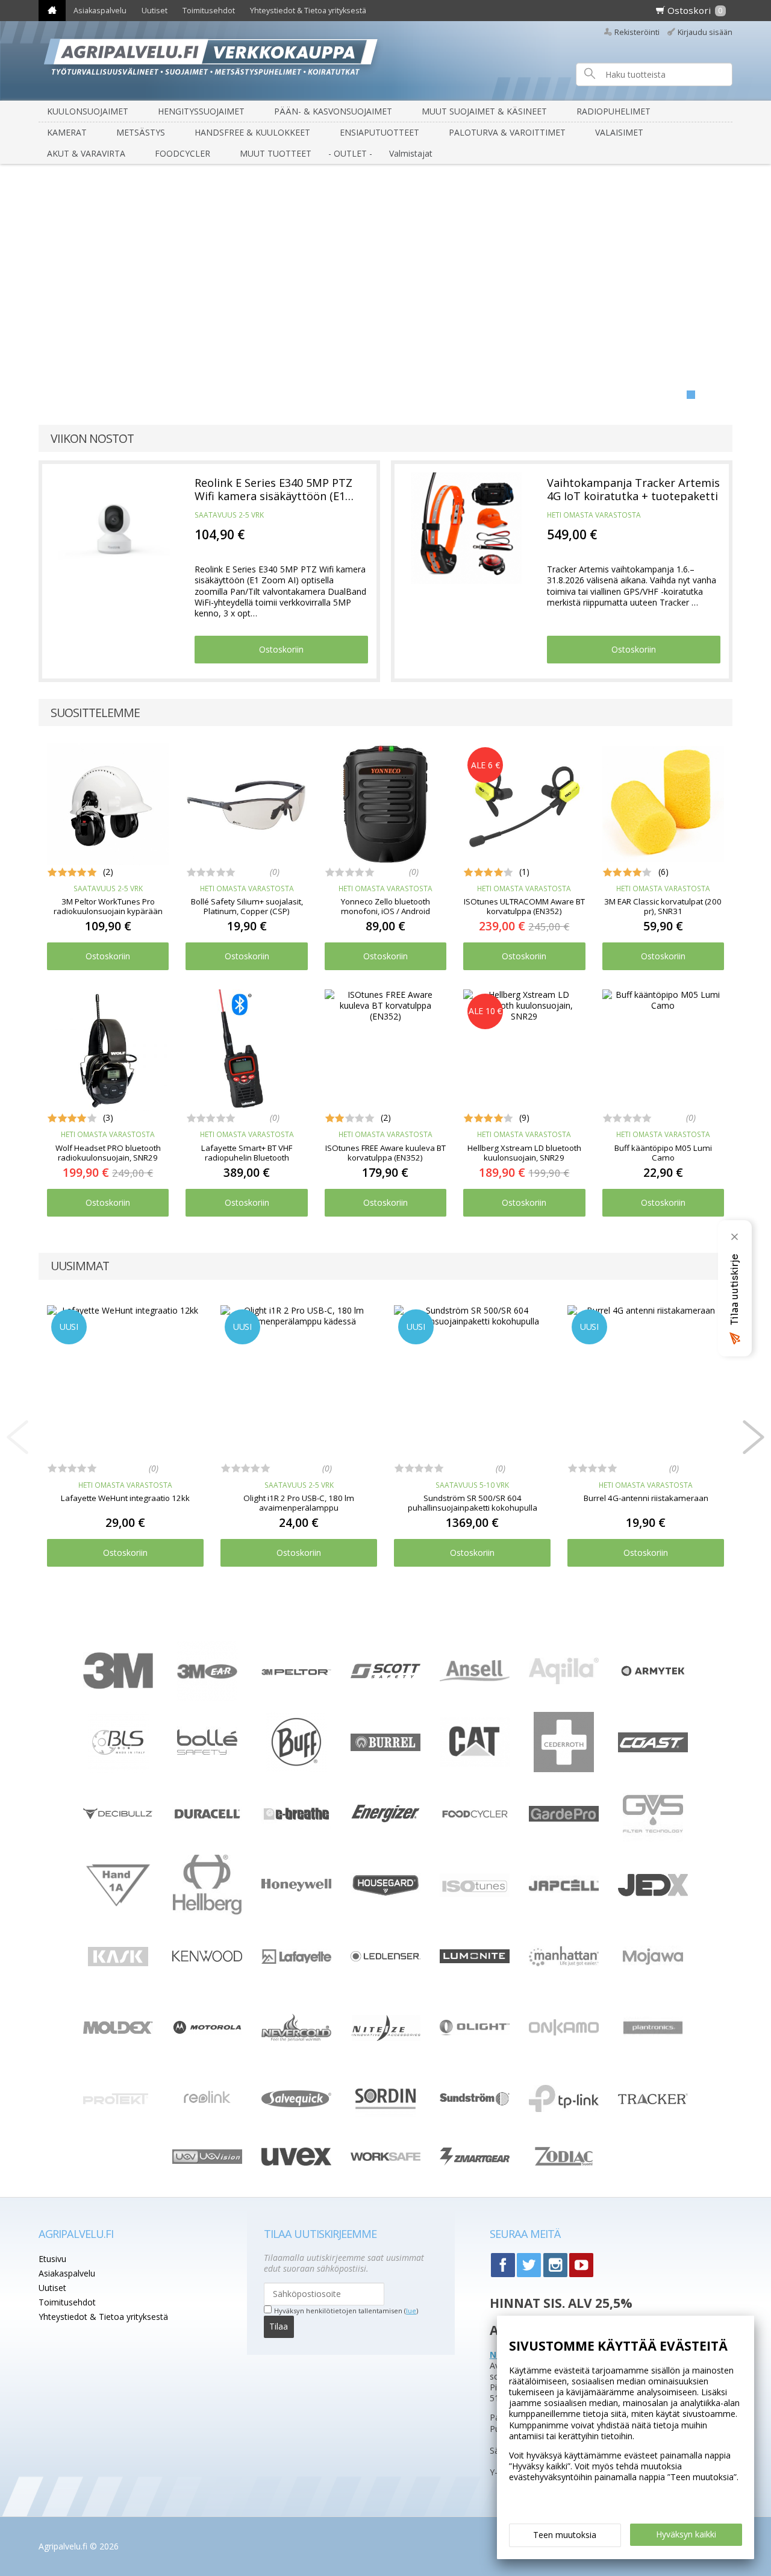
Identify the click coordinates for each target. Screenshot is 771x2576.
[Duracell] (207, 1818)
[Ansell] (475, 1678)
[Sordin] (385, 2126)
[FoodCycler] (475, 1816)
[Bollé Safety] (207, 1769)
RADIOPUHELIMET (613, 111)
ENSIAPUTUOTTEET (379, 132)
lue (411, 2311)
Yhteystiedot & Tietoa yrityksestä (308, 11)
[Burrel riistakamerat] (385, 1748)
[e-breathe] (296, 1826)
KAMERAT (67, 132)
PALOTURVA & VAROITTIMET (507, 132)
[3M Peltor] (296, 1672)
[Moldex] (118, 2031)
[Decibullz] (118, 1816)
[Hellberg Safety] (208, 1912)
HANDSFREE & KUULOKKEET (252, 132)
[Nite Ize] (385, 2038)
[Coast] (653, 1749)
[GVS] (653, 1841)
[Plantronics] (653, 2054)
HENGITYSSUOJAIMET (201, 111)
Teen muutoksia (565, 2535)
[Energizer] (385, 1821)
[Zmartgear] (475, 2162)
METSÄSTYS (141, 132)
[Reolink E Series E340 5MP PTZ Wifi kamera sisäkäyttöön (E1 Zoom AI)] (114, 528)
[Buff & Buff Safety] (296, 1769)
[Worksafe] (385, 2158)
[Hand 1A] (118, 1906)
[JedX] (653, 1894)
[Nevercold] (296, 2038)
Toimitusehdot (209, 11)
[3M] (118, 1686)
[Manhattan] (564, 1963)
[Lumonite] (475, 1960)
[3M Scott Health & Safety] (385, 1675)
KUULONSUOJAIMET (88, 111)
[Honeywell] (296, 1888)
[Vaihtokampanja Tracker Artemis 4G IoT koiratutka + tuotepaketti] (467, 528)
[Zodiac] (564, 2170)
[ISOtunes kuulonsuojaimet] (475, 1894)
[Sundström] (475, 2106)
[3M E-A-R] (207, 1698)
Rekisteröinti (637, 32)
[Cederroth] (564, 1769)
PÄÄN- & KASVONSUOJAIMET (333, 111)
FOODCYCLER (183, 153)
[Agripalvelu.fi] (390, 61)
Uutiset (155, 11)
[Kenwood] (207, 1959)
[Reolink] (207, 2112)
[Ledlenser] (385, 1958)
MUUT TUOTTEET (276, 153)
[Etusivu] (52, 11)
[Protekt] (118, 2101)
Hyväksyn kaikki (686, 2534)
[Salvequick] (296, 2104)
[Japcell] (564, 1908)
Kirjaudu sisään (705, 32)
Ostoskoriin (281, 649)
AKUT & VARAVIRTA (86, 153)
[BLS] (118, 1769)
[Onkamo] (564, 2032)
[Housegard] (385, 1894)
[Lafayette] (296, 1960)
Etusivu (52, 2259)
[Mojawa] (653, 1983)
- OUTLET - (350, 153)
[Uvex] (296, 2162)
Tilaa (279, 2326)
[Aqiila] (564, 1681)
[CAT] (475, 1763)
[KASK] (118, 1983)
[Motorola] (207, 2032)
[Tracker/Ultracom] (653, 2101)
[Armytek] (653, 1676)
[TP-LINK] (564, 2109)
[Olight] (475, 2032)
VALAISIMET (619, 132)
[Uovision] (207, 2161)
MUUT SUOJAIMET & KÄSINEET (484, 111)
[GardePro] (564, 1818)
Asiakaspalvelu (100, 11)
